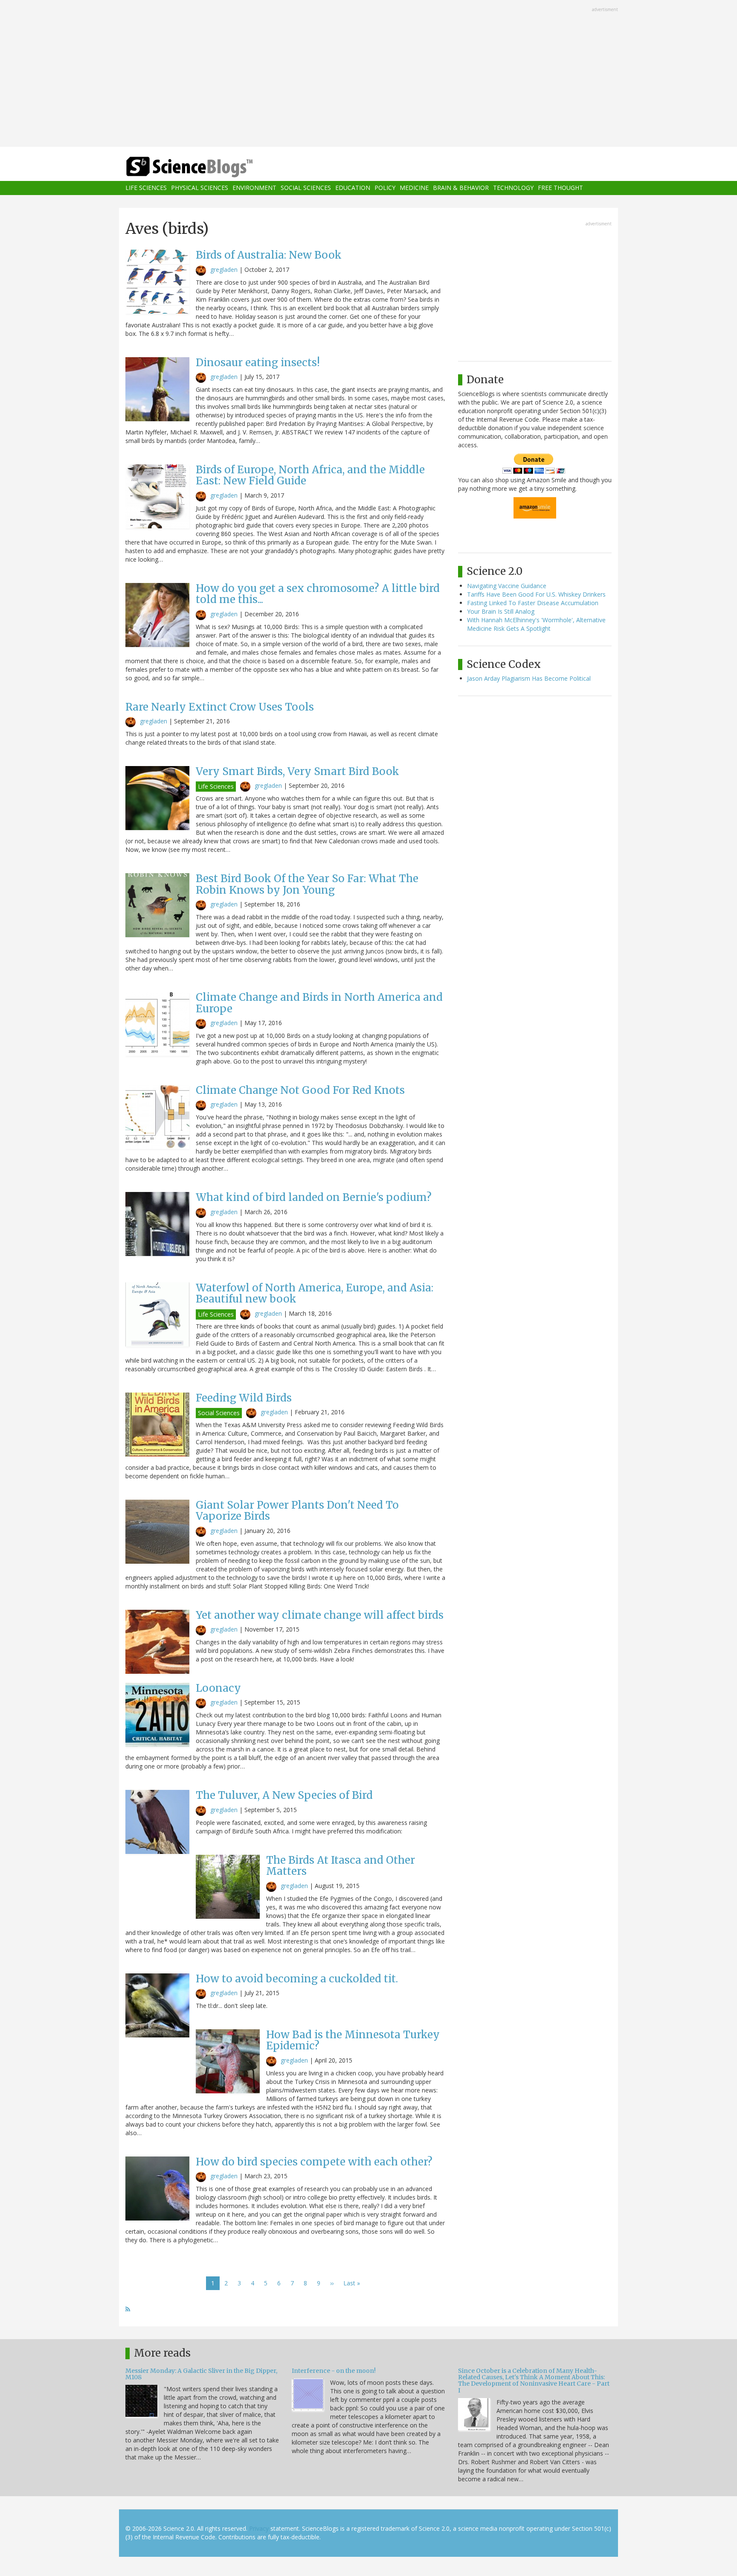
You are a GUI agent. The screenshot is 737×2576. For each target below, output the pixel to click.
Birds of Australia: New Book (269, 255)
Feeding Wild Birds (244, 1398)
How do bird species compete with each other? (314, 2162)
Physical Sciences (200, 188)
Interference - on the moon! (334, 2371)
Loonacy (218, 1688)
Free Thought (560, 188)
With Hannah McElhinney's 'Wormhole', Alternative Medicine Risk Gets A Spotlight (536, 624)
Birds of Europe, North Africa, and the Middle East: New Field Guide (310, 475)
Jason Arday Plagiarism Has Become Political (529, 678)
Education (353, 188)
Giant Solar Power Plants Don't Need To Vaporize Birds (297, 1511)
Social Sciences (306, 188)
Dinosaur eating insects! (258, 363)
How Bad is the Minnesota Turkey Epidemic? (353, 2040)
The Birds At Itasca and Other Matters (341, 1866)
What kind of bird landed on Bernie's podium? (314, 1197)
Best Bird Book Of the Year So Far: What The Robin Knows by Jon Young (307, 884)
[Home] (206, 167)
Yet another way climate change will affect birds (320, 1615)
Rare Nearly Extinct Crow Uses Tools (220, 707)
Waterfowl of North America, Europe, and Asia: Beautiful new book (315, 1293)
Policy (385, 188)
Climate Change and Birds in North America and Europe (319, 1003)
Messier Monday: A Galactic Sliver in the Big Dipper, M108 (201, 2374)
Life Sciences (146, 188)
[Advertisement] (368, 74)
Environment (254, 188)
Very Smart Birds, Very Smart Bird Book (297, 771)
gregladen (224, 270)
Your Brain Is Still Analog (501, 611)
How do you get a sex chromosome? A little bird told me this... (318, 594)
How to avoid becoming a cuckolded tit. (297, 1979)
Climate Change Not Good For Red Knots (300, 1090)
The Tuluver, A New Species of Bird (284, 1795)
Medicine (414, 188)
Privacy (259, 2528)
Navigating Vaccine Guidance (507, 586)
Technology (513, 188)
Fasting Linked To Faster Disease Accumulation (533, 603)
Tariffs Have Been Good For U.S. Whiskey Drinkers (536, 594)
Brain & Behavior (461, 188)
